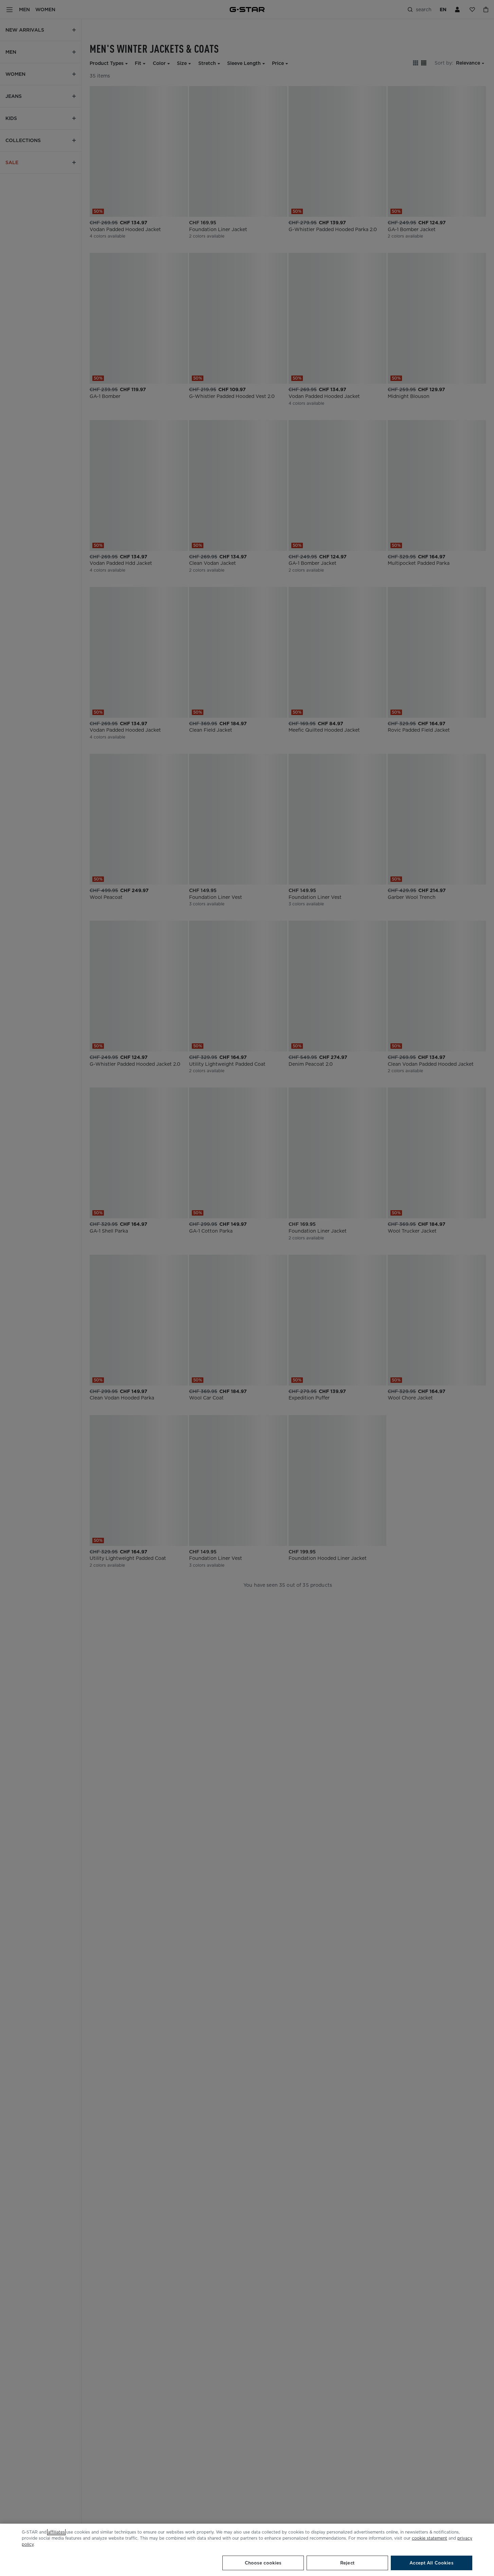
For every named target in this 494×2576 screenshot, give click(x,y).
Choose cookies (263, 2563)
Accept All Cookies (431, 2563)
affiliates (56, 2532)
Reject (347, 2563)
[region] (247, 2550)
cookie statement (429, 2538)
